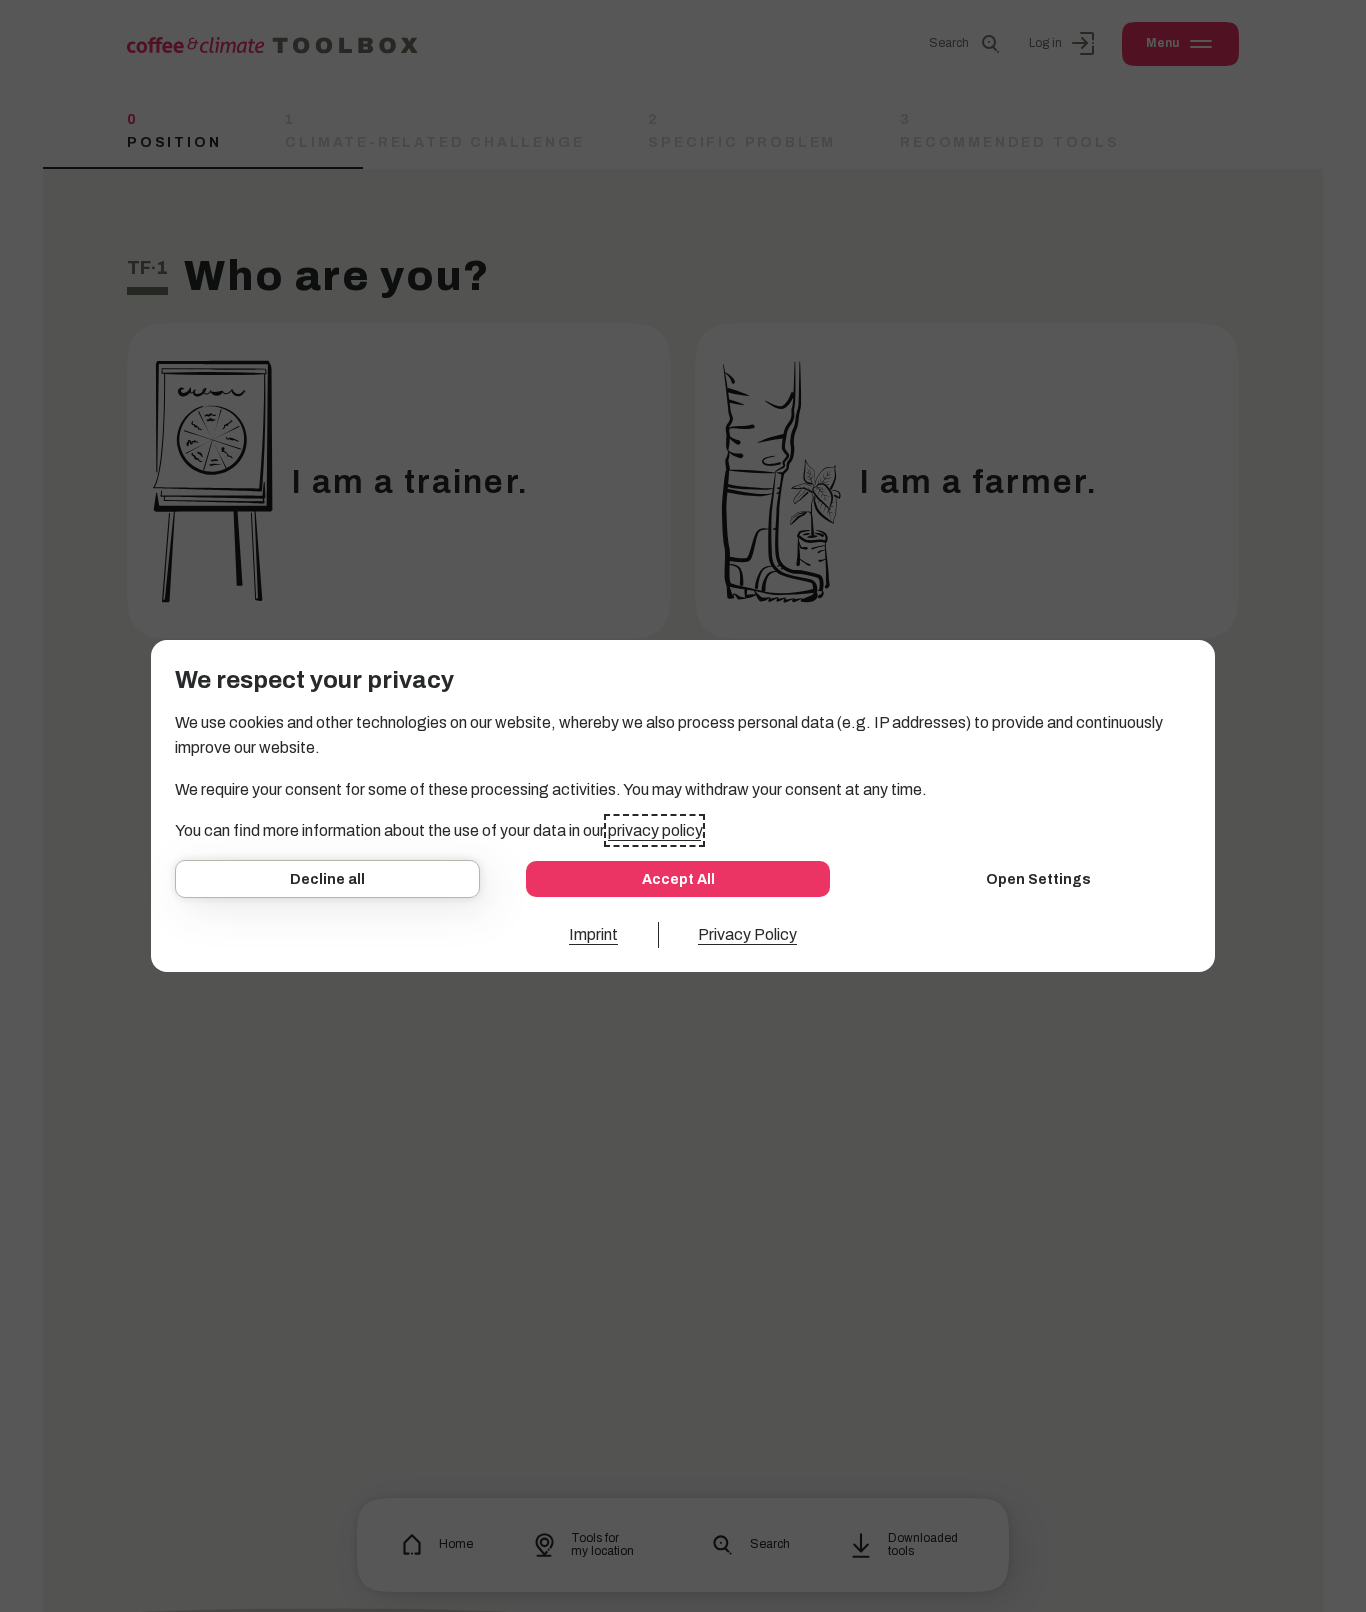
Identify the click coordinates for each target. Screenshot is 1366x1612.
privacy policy (654, 830)
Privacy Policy (747, 934)
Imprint (593, 934)
